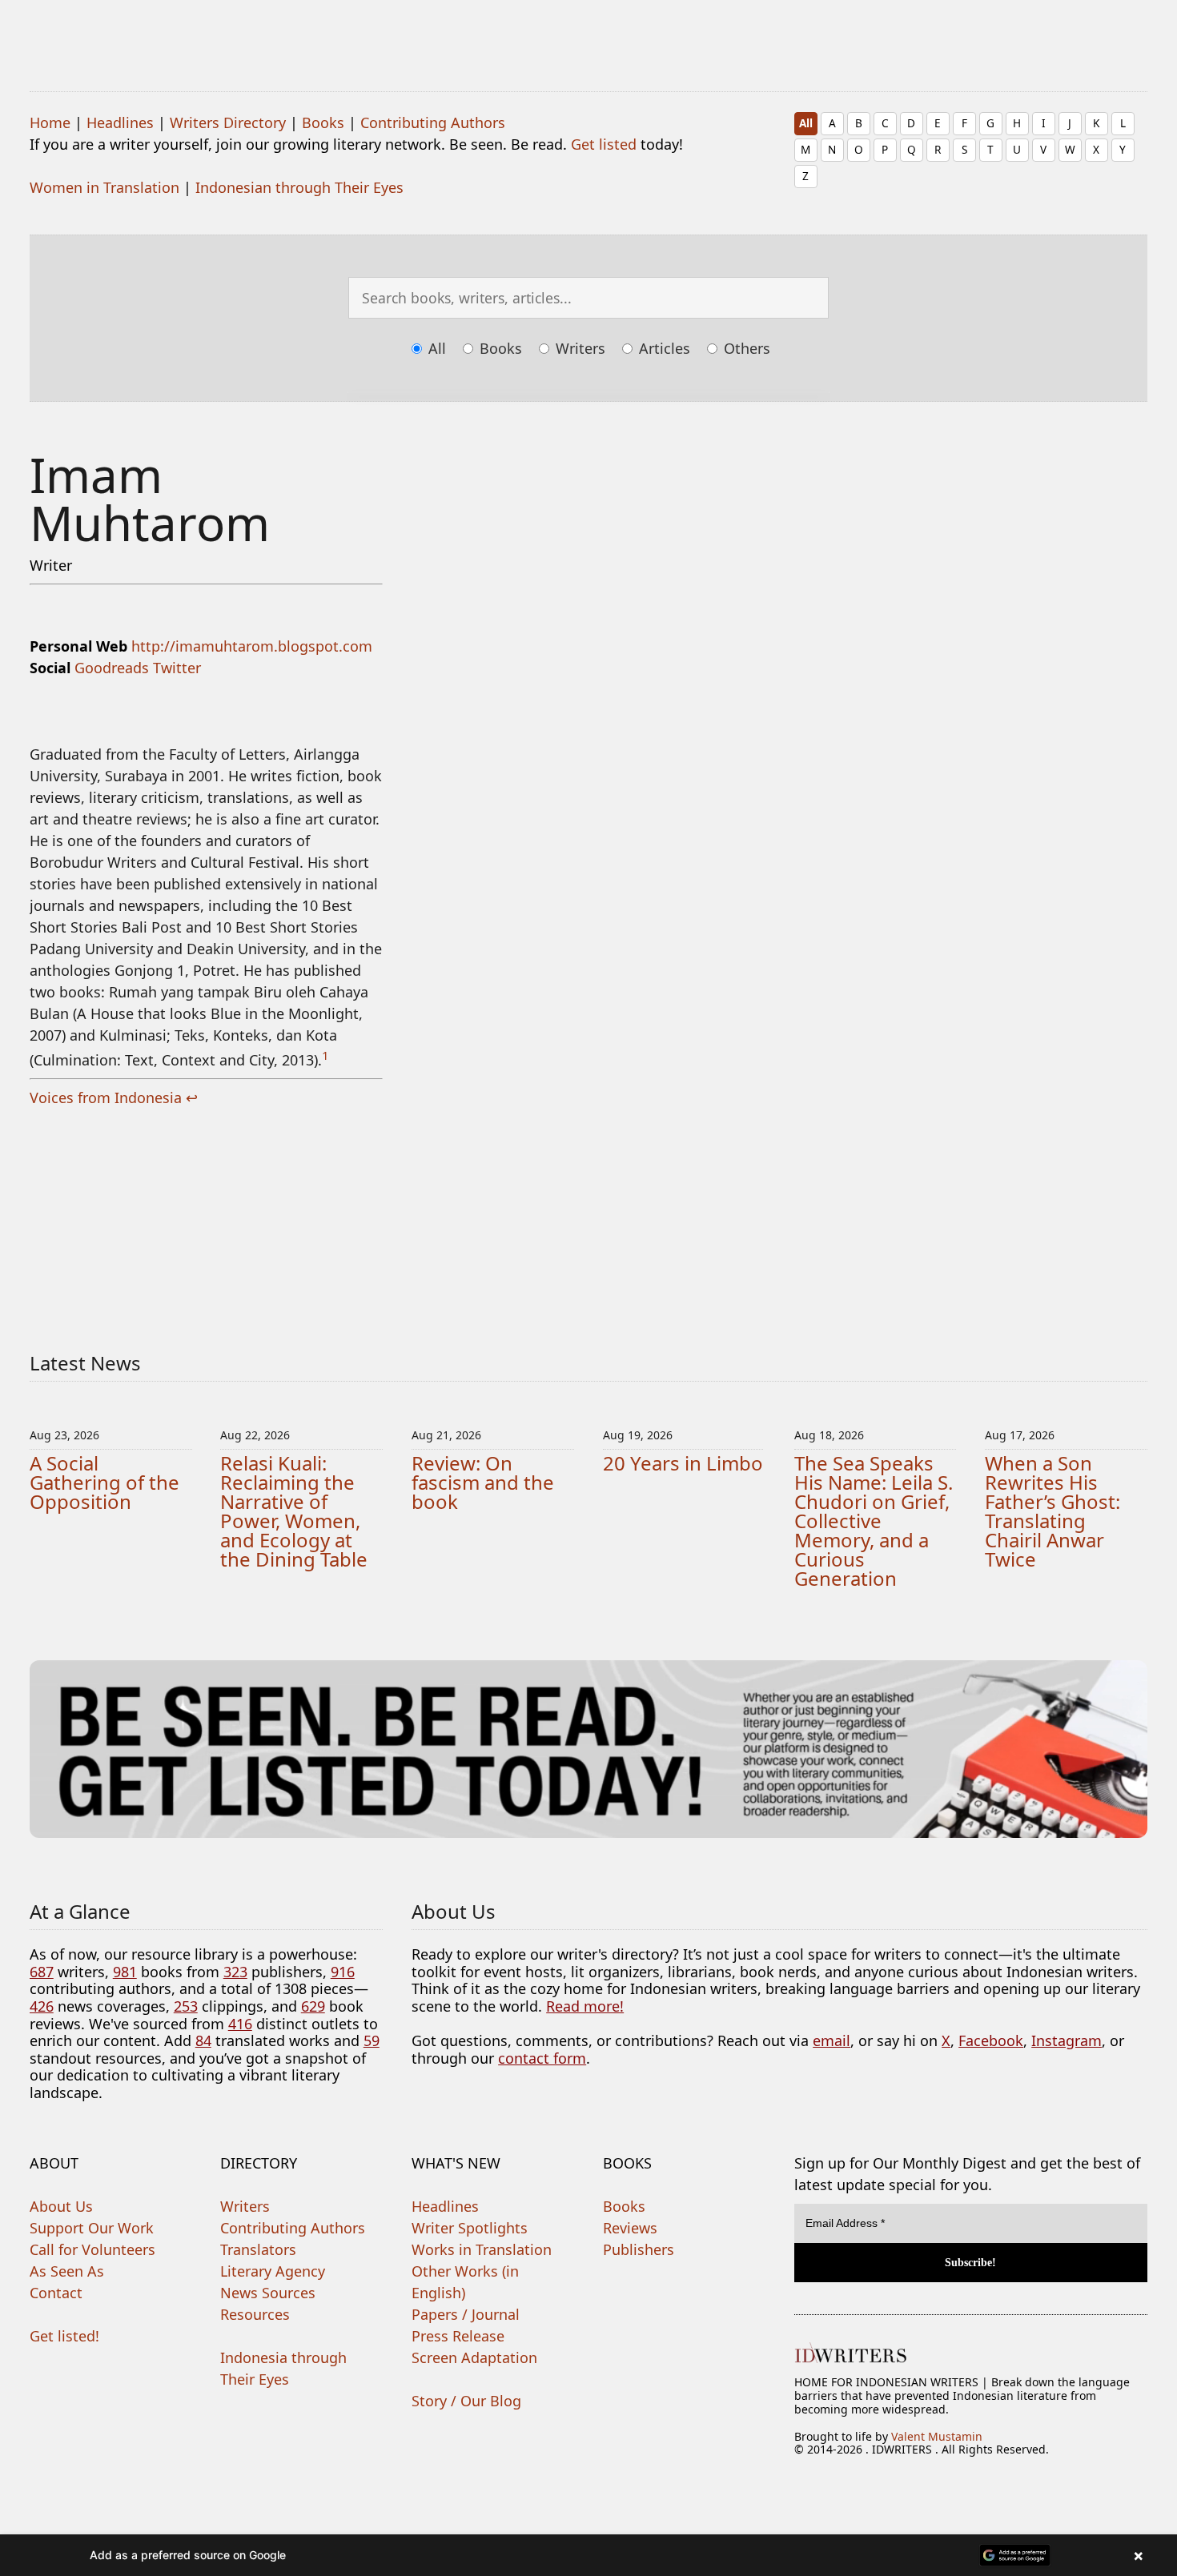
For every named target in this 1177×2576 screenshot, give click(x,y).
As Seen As (67, 2271)
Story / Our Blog (466, 2401)
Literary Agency (273, 2271)
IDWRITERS (589, 35)
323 (235, 1972)
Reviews (630, 2228)
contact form (542, 2058)
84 (203, 2040)
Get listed (604, 144)
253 (186, 2006)
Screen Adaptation (474, 2357)
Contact (56, 2293)
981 (125, 1972)
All (806, 123)
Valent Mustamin (937, 2436)
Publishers (639, 2249)
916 (343, 1972)
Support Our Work (92, 2228)
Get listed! (64, 2336)
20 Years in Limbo (683, 1463)
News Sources (268, 2293)
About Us (61, 2206)
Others (745, 348)
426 (42, 2006)
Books (323, 122)
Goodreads (112, 668)
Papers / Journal (466, 2314)
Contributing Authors (433, 122)
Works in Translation (482, 2249)
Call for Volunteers (92, 2249)
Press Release (458, 2336)
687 (42, 1972)
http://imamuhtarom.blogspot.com (252, 646)
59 (372, 2040)
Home (50, 122)
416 (240, 2024)
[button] (588, 2555)
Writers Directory (228, 122)
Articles (663, 348)
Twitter (177, 668)
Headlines (120, 122)
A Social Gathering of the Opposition (104, 1482)
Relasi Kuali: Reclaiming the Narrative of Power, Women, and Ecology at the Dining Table (294, 1511)
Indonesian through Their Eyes (299, 187)
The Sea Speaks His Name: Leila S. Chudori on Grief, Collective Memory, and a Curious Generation (874, 1521)
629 (313, 2006)
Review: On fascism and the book (483, 1482)
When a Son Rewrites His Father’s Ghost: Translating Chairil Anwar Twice (1052, 1511)
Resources (255, 2314)
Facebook (991, 2040)
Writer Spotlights (470, 2228)
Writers (578, 348)
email (832, 2040)
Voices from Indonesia (106, 1097)
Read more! (585, 2006)
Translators (258, 2249)
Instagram (1067, 2040)
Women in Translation (104, 187)
